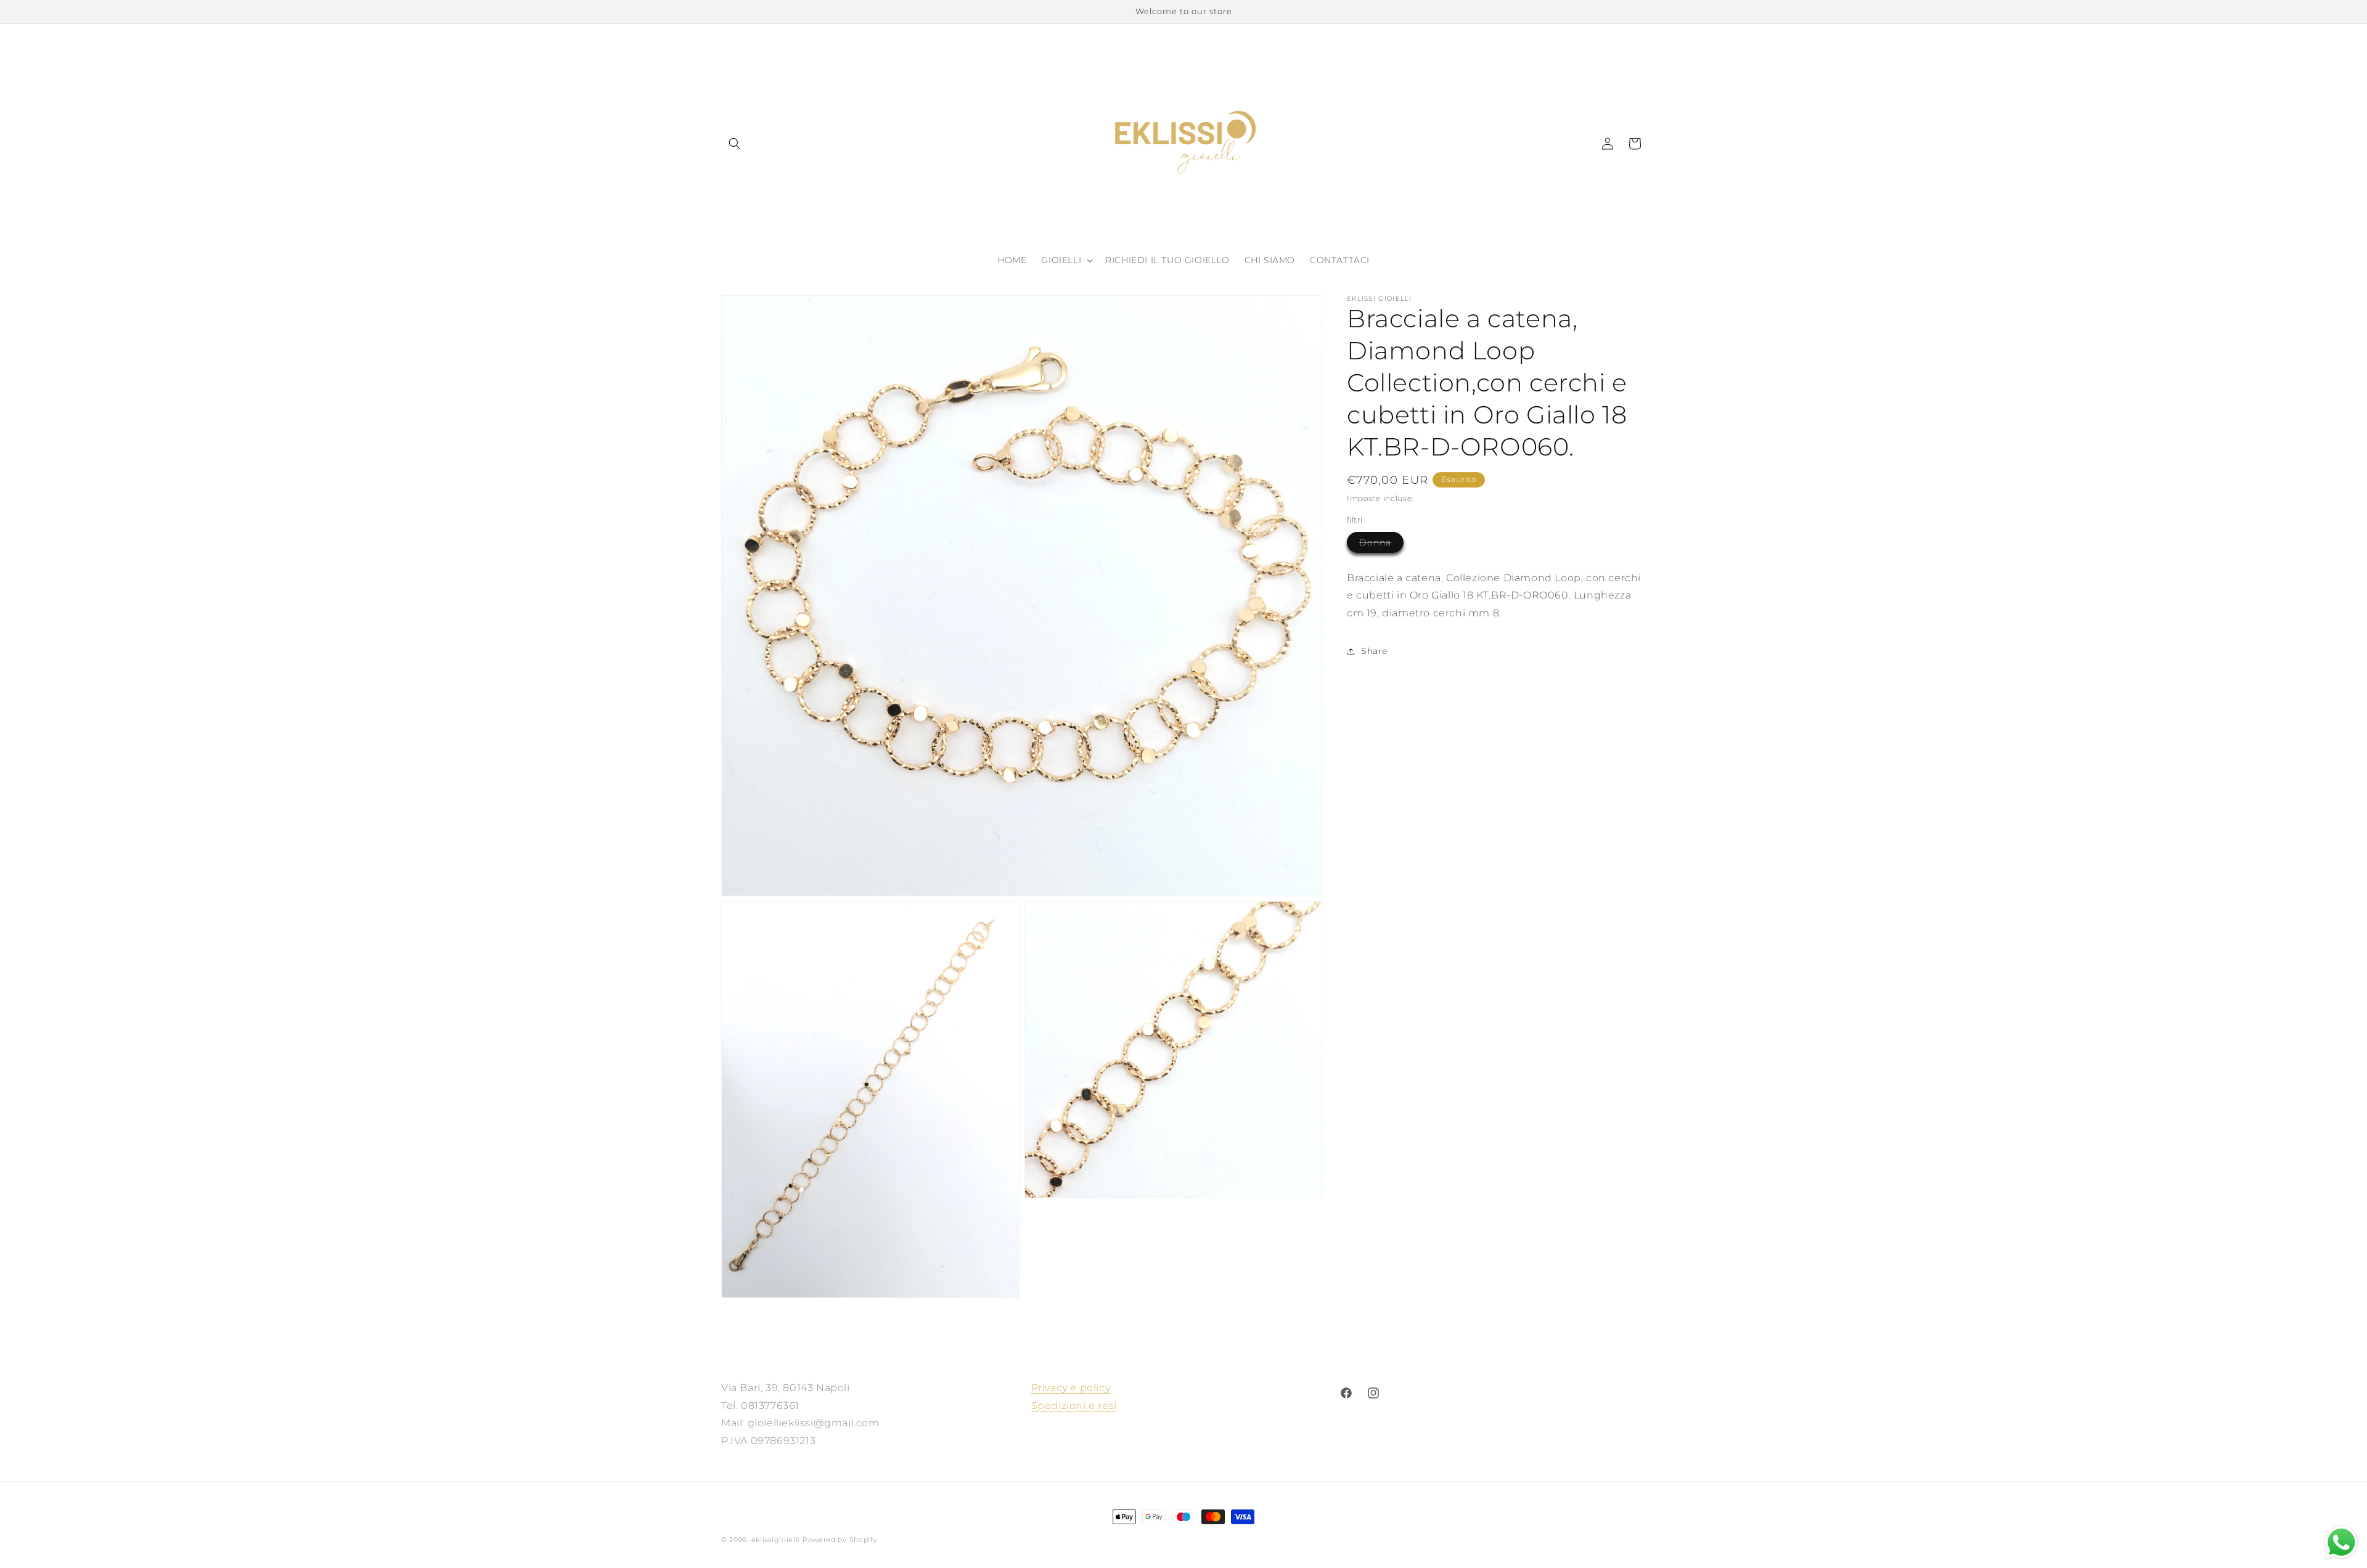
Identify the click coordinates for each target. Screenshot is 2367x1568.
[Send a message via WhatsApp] (2341, 1542)
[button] (735, 144)
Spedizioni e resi (1074, 1406)
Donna (1381, 545)
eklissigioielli (776, 1540)
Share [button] (1374, 651)
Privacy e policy (1071, 1388)
